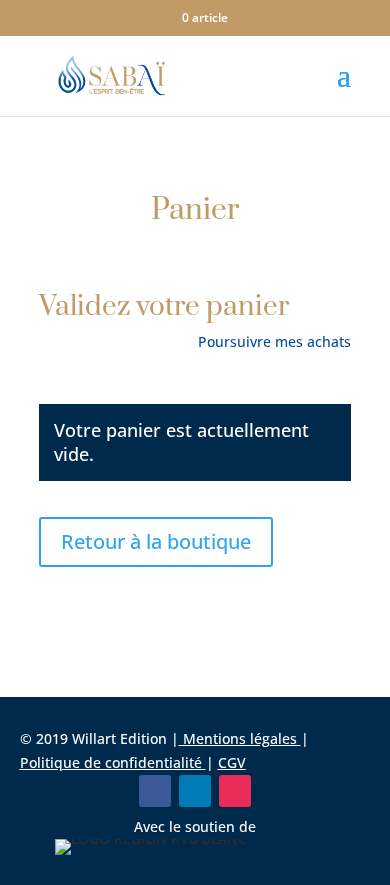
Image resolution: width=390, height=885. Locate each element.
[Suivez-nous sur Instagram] (235, 791)
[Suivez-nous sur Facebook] (155, 791)
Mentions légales (240, 738)
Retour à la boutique (156, 541)
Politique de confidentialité (111, 762)
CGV (232, 762)
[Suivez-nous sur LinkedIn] (195, 791)
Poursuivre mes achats (274, 341)
